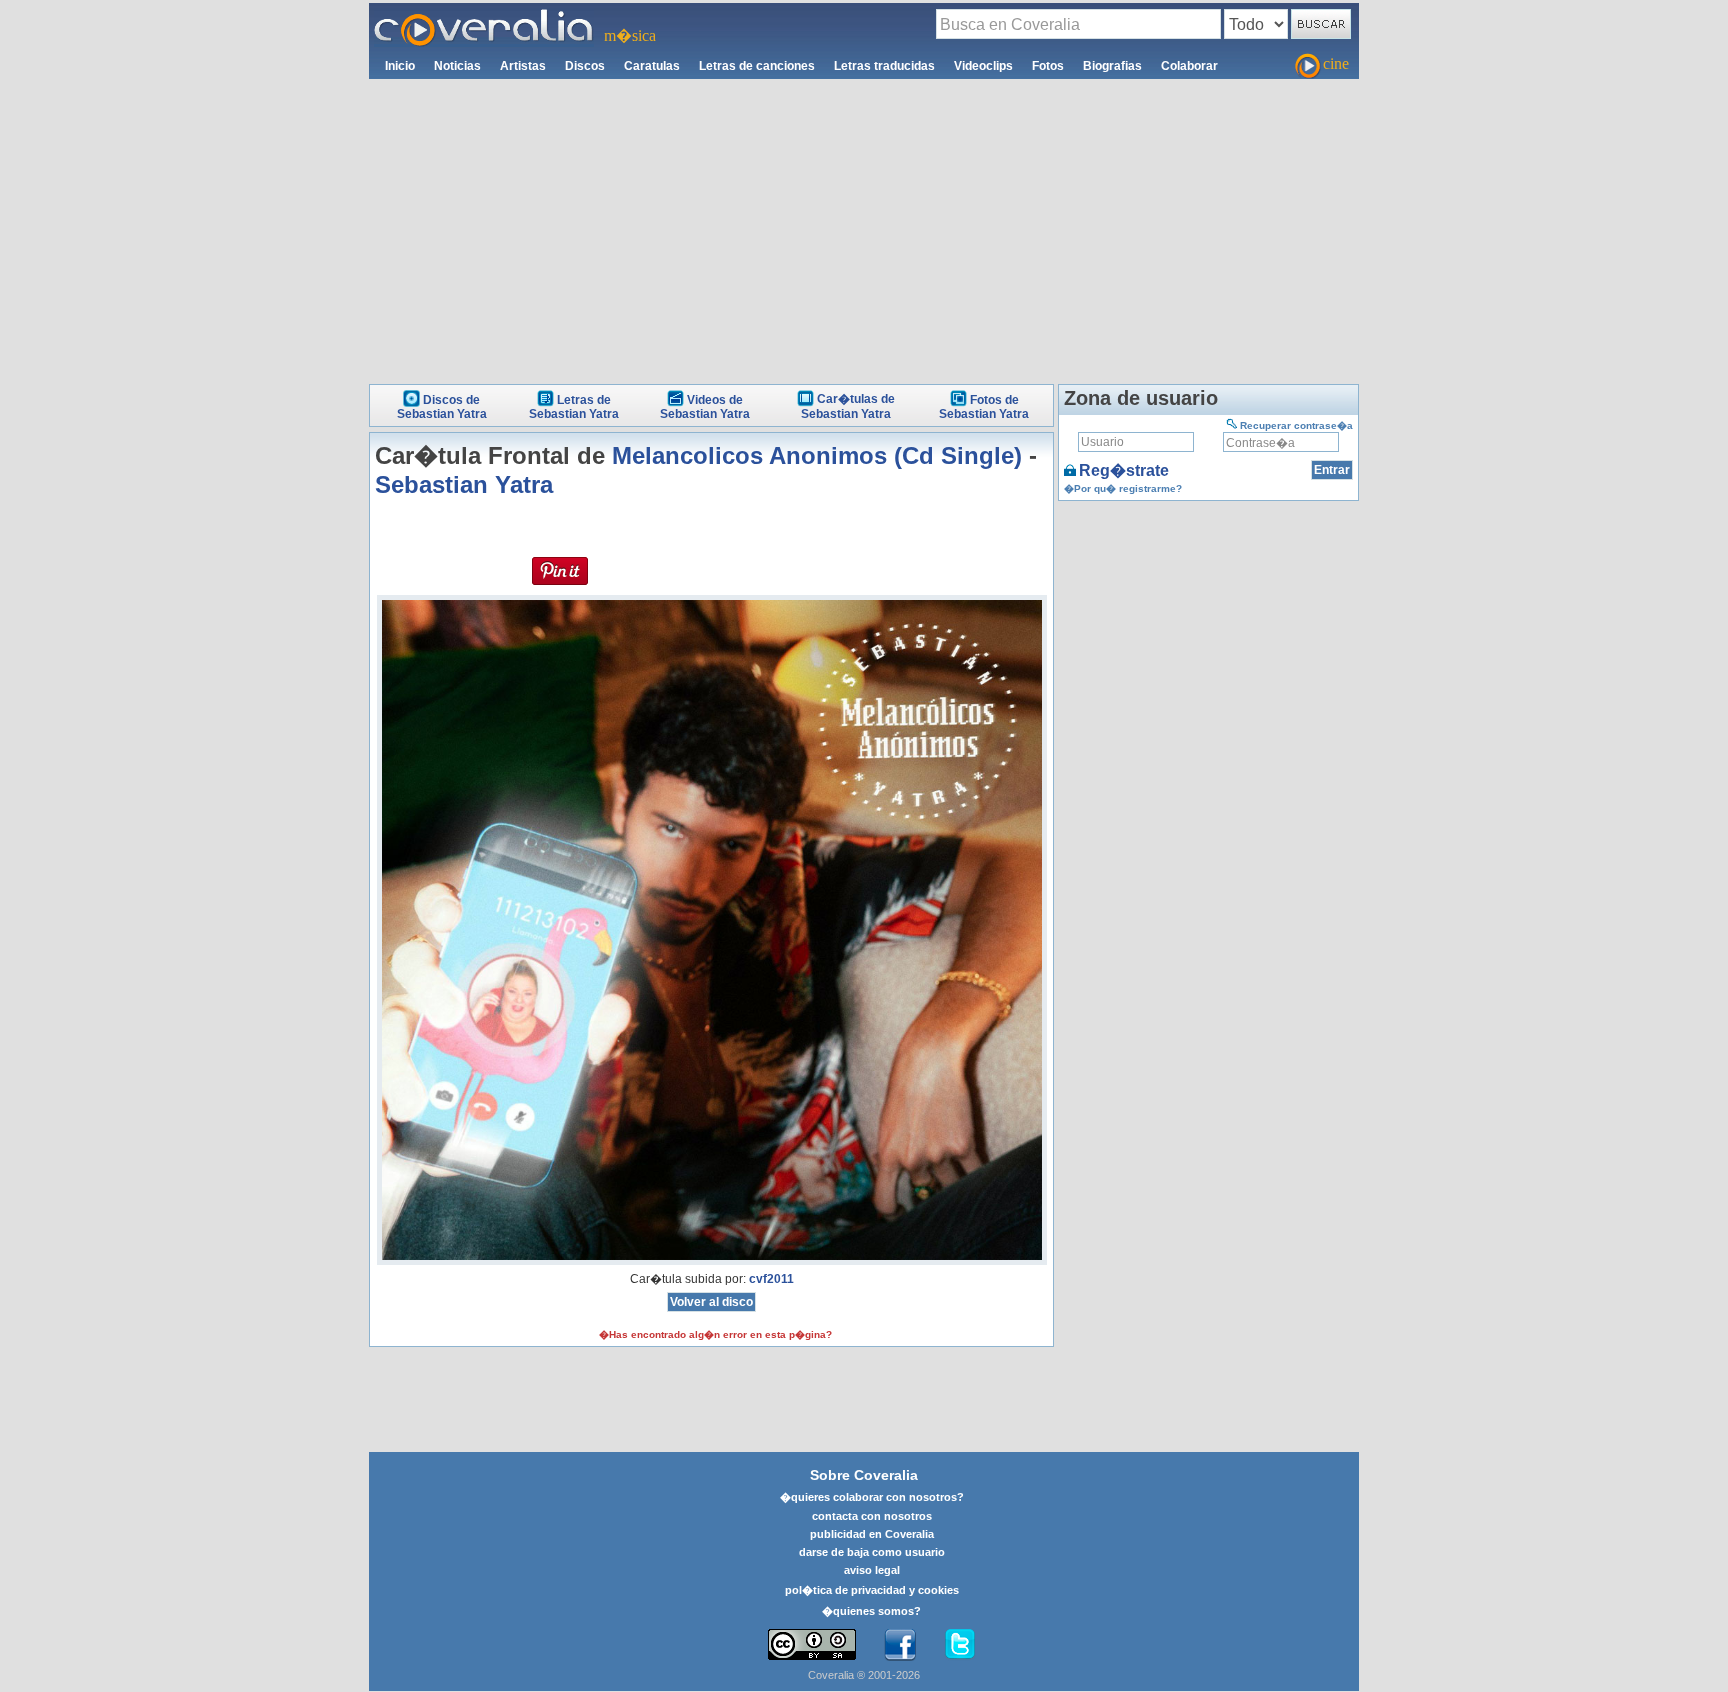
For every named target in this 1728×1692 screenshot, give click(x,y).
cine (1336, 63)
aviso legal (872, 1570)
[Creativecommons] (812, 1644)
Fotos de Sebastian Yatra (984, 407)
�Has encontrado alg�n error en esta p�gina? (715, 1334)
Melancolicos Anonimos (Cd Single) (817, 455)
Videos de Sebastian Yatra (705, 407)
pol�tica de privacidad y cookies (872, 1590)
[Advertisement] (864, 229)
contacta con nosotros (872, 1516)
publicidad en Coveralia (872, 1534)
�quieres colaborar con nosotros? (872, 1497)
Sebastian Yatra (464, 484)
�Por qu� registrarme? (1123, 488)
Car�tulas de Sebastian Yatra (848, 406)
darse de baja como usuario (872, 1552)
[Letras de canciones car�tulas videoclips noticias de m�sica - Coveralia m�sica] (484, 15)
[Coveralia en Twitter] (960, 1645)
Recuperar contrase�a (1296, 425)
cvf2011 (771, 1279)
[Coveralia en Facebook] (900, 1645)
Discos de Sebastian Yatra (442, 407)
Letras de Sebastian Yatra (574, 407)
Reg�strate (1124, 470)
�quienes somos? (871, 1611)
